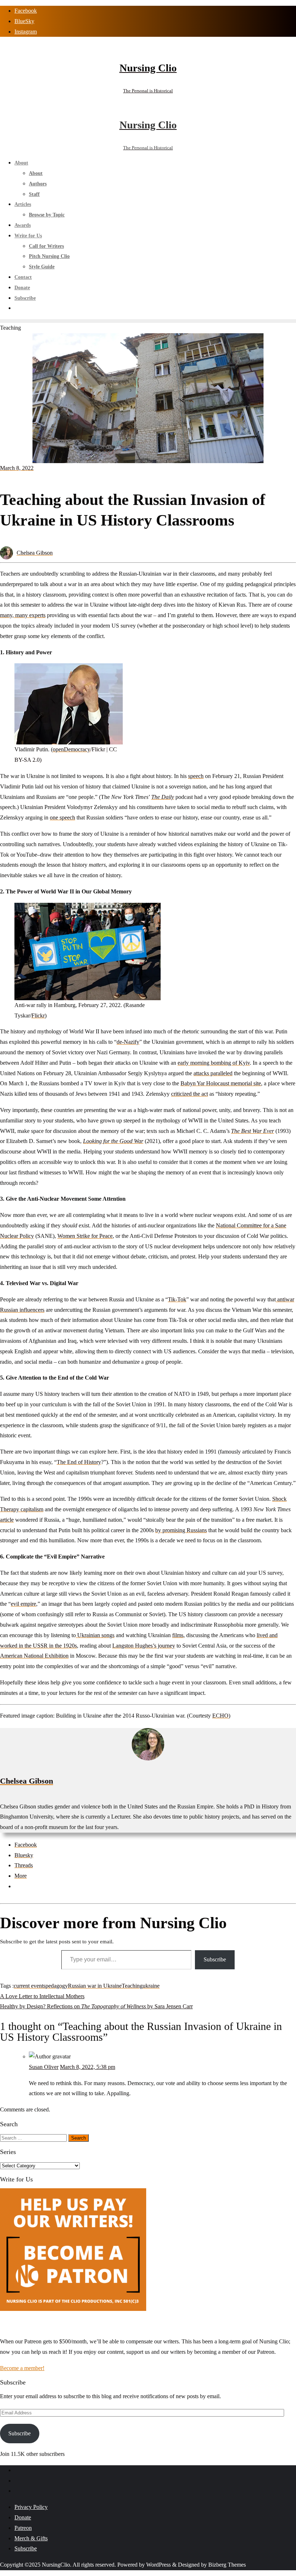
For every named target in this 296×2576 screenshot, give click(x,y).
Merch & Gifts (31, 2538)
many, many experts (23, 615)
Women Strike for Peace (85, 1236)
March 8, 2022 (17, 468)
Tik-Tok (177, 1299)
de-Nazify (128, 1042)
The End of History (79, 1462)
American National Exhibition (34, 1656)
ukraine (151, 1986)
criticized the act (190, 1094)
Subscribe (215, 1959)
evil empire (23, 1604)
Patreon (23, 2528)
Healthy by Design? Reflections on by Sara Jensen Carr (96, 2006)
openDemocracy (71, 749)
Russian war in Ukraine (95, 1986)
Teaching (132, 1986)
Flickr (38, 1016)
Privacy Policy (31, 2507)
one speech (62, 817)
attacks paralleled (213, 1073)
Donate (23, 2517)
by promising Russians (181, 1530)
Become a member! (22, 2368)
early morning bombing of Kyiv (214, 1063)
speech (196, 776)
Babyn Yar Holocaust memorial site (221, 1083)
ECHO (220, 1716)
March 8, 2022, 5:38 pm (88, 2067)
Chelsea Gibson (35, 553)
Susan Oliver (44, 2067)
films (178, 1635)
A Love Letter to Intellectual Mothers (42, 1996)
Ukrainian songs (95, 1635)
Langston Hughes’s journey (144, 1646)
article (7, 1520)
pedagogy (57, 1986)
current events (30, 1986)
